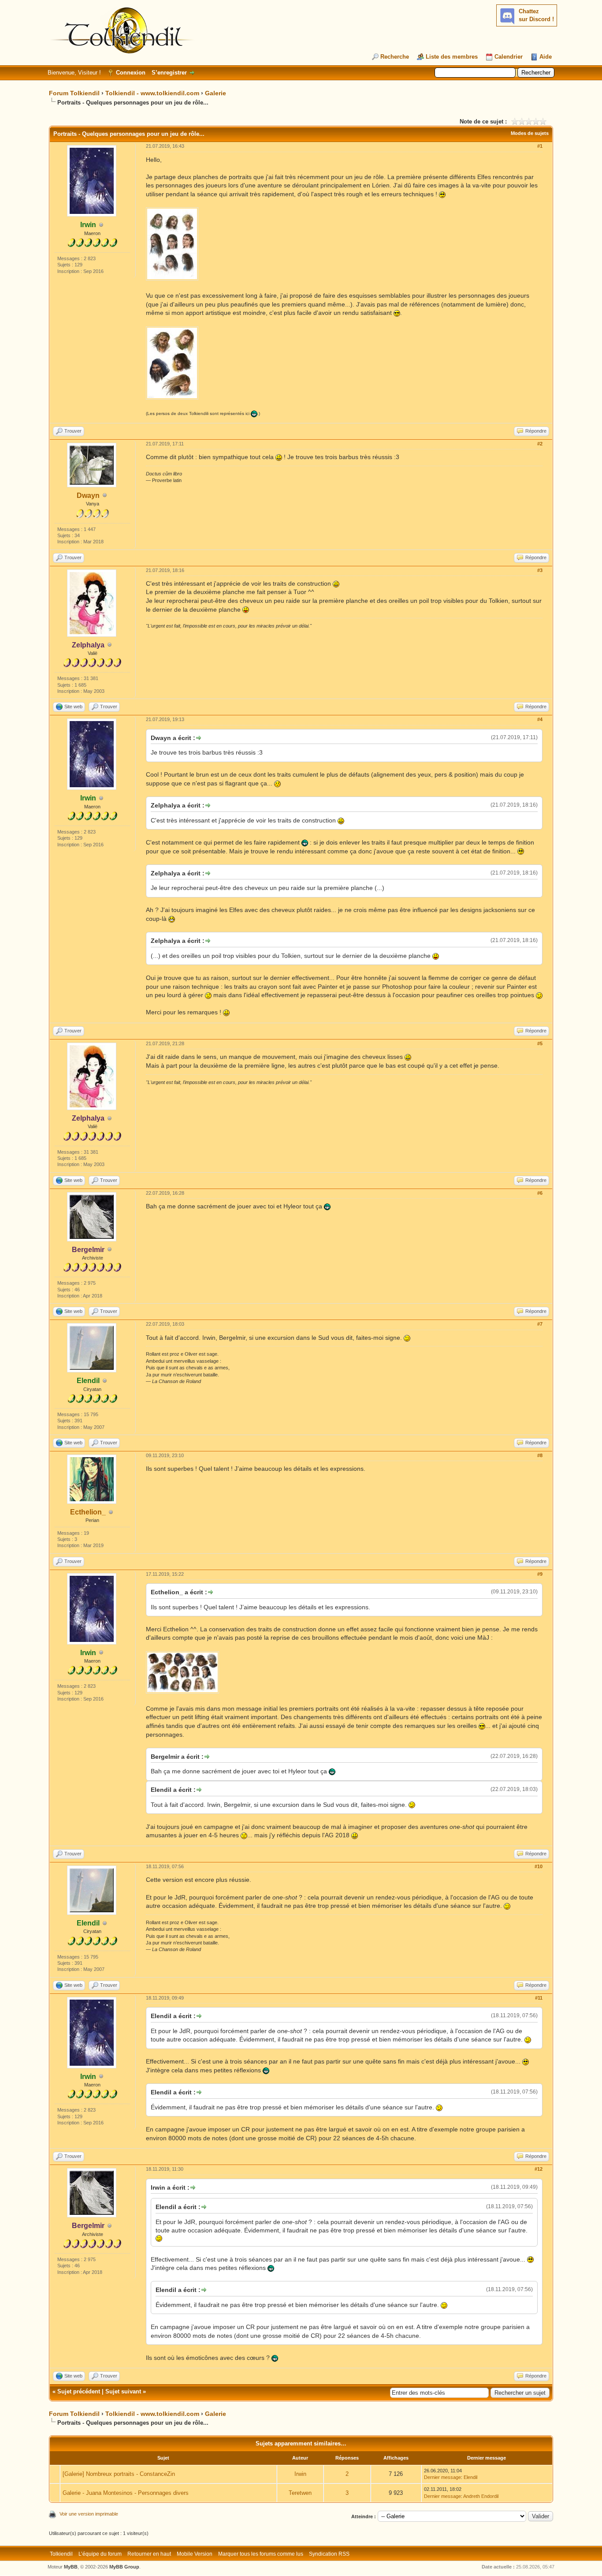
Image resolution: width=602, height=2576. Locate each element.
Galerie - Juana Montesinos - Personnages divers (126, 2493)
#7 (540, 1324)
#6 (540, 1193)
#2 (540, 444)
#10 (539, 1866)
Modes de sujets (530, 133)
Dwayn (88, 495)
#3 (540, 570)
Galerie (216, 93)
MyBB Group (124, 2567)
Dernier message (442, 2477)
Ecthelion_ (88, 1512)
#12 (539, 2169)
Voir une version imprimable (89, 2514)
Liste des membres (452, 57)
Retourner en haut (149, 2554)
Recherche (395, 57)
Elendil (470, 2477)
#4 (540, 719)
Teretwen (300, 2493)
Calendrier (509, 57)
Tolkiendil (61, 2554)
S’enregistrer (169, 73)
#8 (540, 1455)
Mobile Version (195, 2554)
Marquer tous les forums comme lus (261, 2554)
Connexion (131, 73)
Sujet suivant (123, 2391)
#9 (540, 1574)
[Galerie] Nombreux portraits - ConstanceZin (119, 2474)
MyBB (71, 2567)
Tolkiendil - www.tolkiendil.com (152, 93)
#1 (540, 146)
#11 (539, 1998)
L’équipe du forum (100, 2554)
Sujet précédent (79, 2391)
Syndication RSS (329, 2554)
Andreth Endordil (481, 2496)
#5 (540, 1043)
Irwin (300, 2474)
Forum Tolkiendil (74, 93)
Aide (546, 57)
